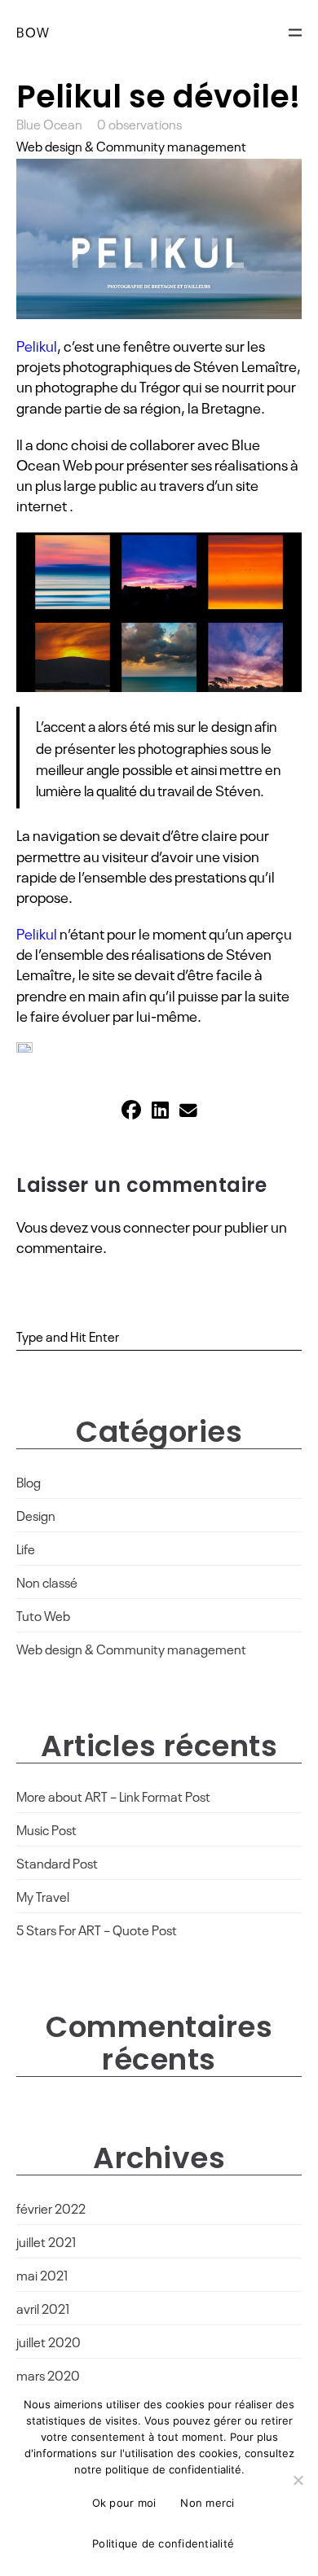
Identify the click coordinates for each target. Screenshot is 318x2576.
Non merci (207, 2503)
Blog (29, 1482)
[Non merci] (298, 2480)
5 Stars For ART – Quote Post (97, 1930)
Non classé (47, 1582)
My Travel (43, 1896)
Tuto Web (43, 1615)
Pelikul (37, 345)
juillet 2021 (46, 2241)
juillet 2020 (49, 2342)
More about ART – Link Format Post (113, 1796)
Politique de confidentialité (163, 2543)
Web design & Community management (131, 146)
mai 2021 (42, 2275)
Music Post (46, 1829)
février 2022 (51, 2208)
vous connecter (140, 1226)
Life (26, 1549)
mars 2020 (48, 2375)
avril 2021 (43, 2308)
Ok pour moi (124, 2503)
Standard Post (57, 1863)
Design (36, 1515)
